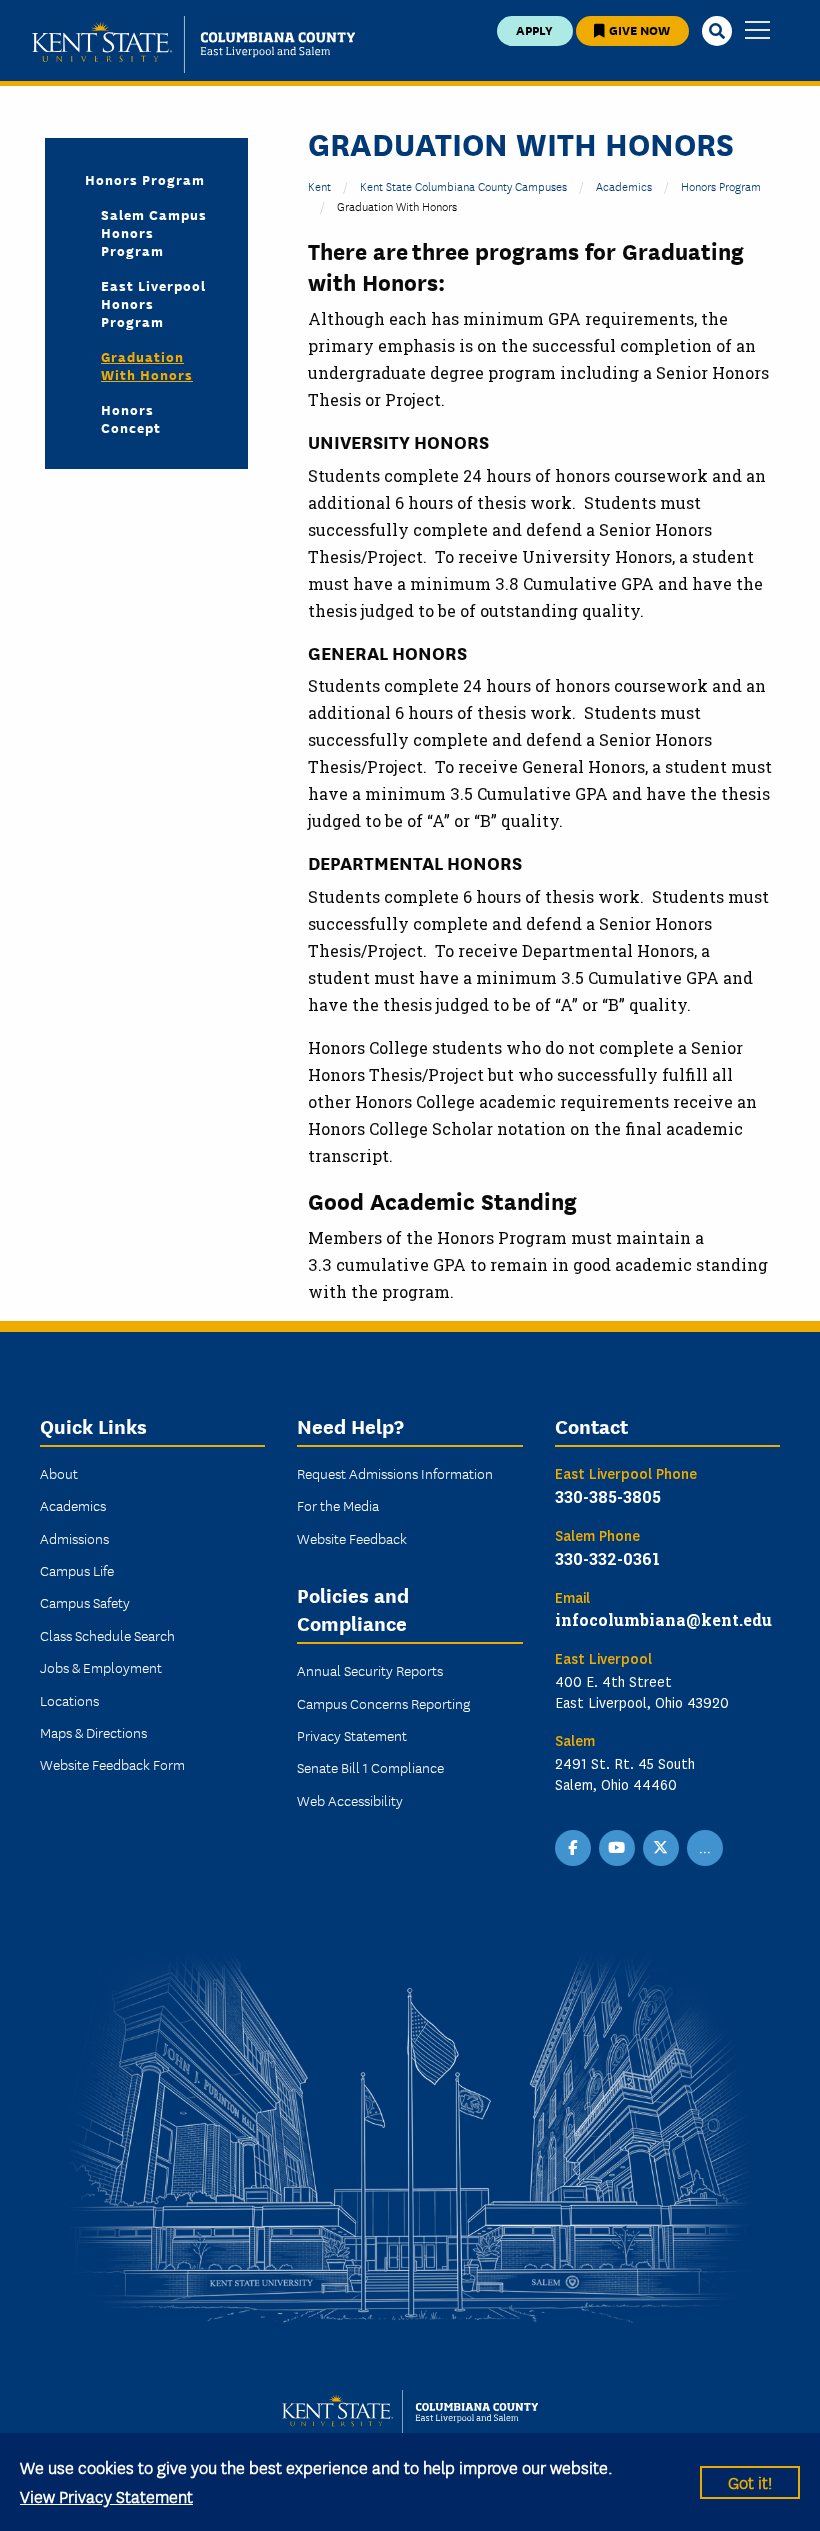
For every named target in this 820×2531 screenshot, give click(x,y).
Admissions (74, 1538)
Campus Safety (85, 1602)
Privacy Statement (352, 1735)
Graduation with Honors (147, 365)
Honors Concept (131, 418)
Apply (534, 29)
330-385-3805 (608, 1496)
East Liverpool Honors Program (153, 303)
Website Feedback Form (112, 1764)
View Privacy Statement (106, 2495)
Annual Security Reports (370, 1670)
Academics (624, 185)
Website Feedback (352, 1538)
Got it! (750, 2481)
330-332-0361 (607, 1558)
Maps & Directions (93, 1732)
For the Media (338, 1505)
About (59, 1473)
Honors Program (721, 185)
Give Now (638, 29)
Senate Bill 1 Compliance (370, 1767)
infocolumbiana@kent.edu (663, 1619)
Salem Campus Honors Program (154, 232)
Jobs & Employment (101, 1667)
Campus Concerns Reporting (383, 1703)
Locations (69, 1700)
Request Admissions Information (395, 1473)
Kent (319, 185)
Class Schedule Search (107, 1635)
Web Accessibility (350, 1800)
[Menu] (757, 31)
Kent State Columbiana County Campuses (463, 185)
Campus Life (77, 1570)
